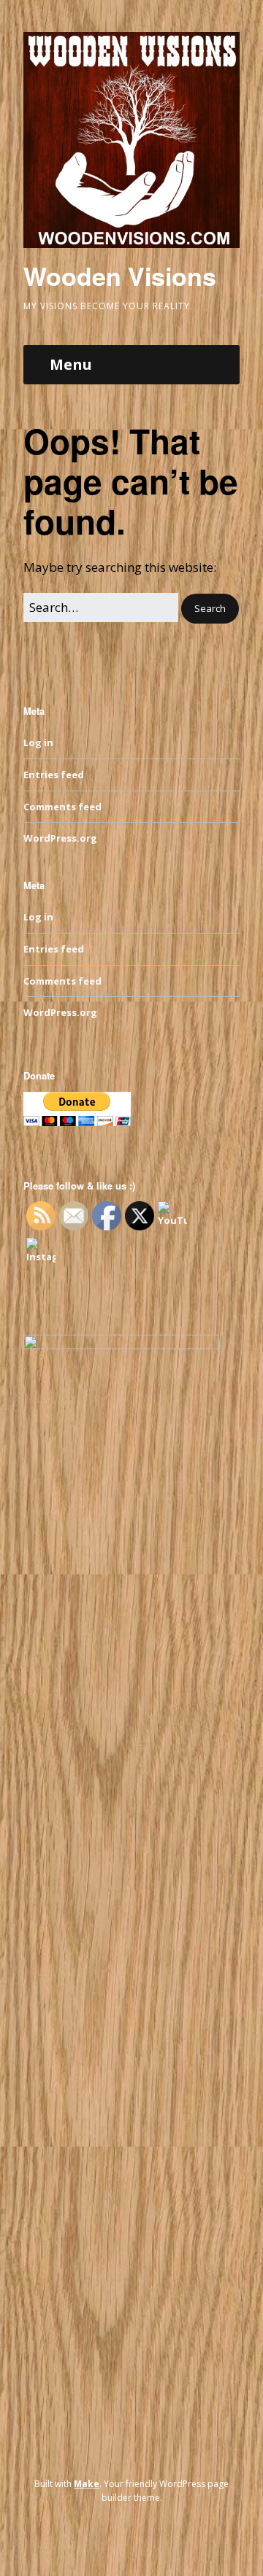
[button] (210, 609)
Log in (38, 742)
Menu (71, 364)
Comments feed (62, 807)
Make (87, 2484)
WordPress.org (60, 838)
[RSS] (132, 2532)
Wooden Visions (120, 276)
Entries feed (54, 775)
